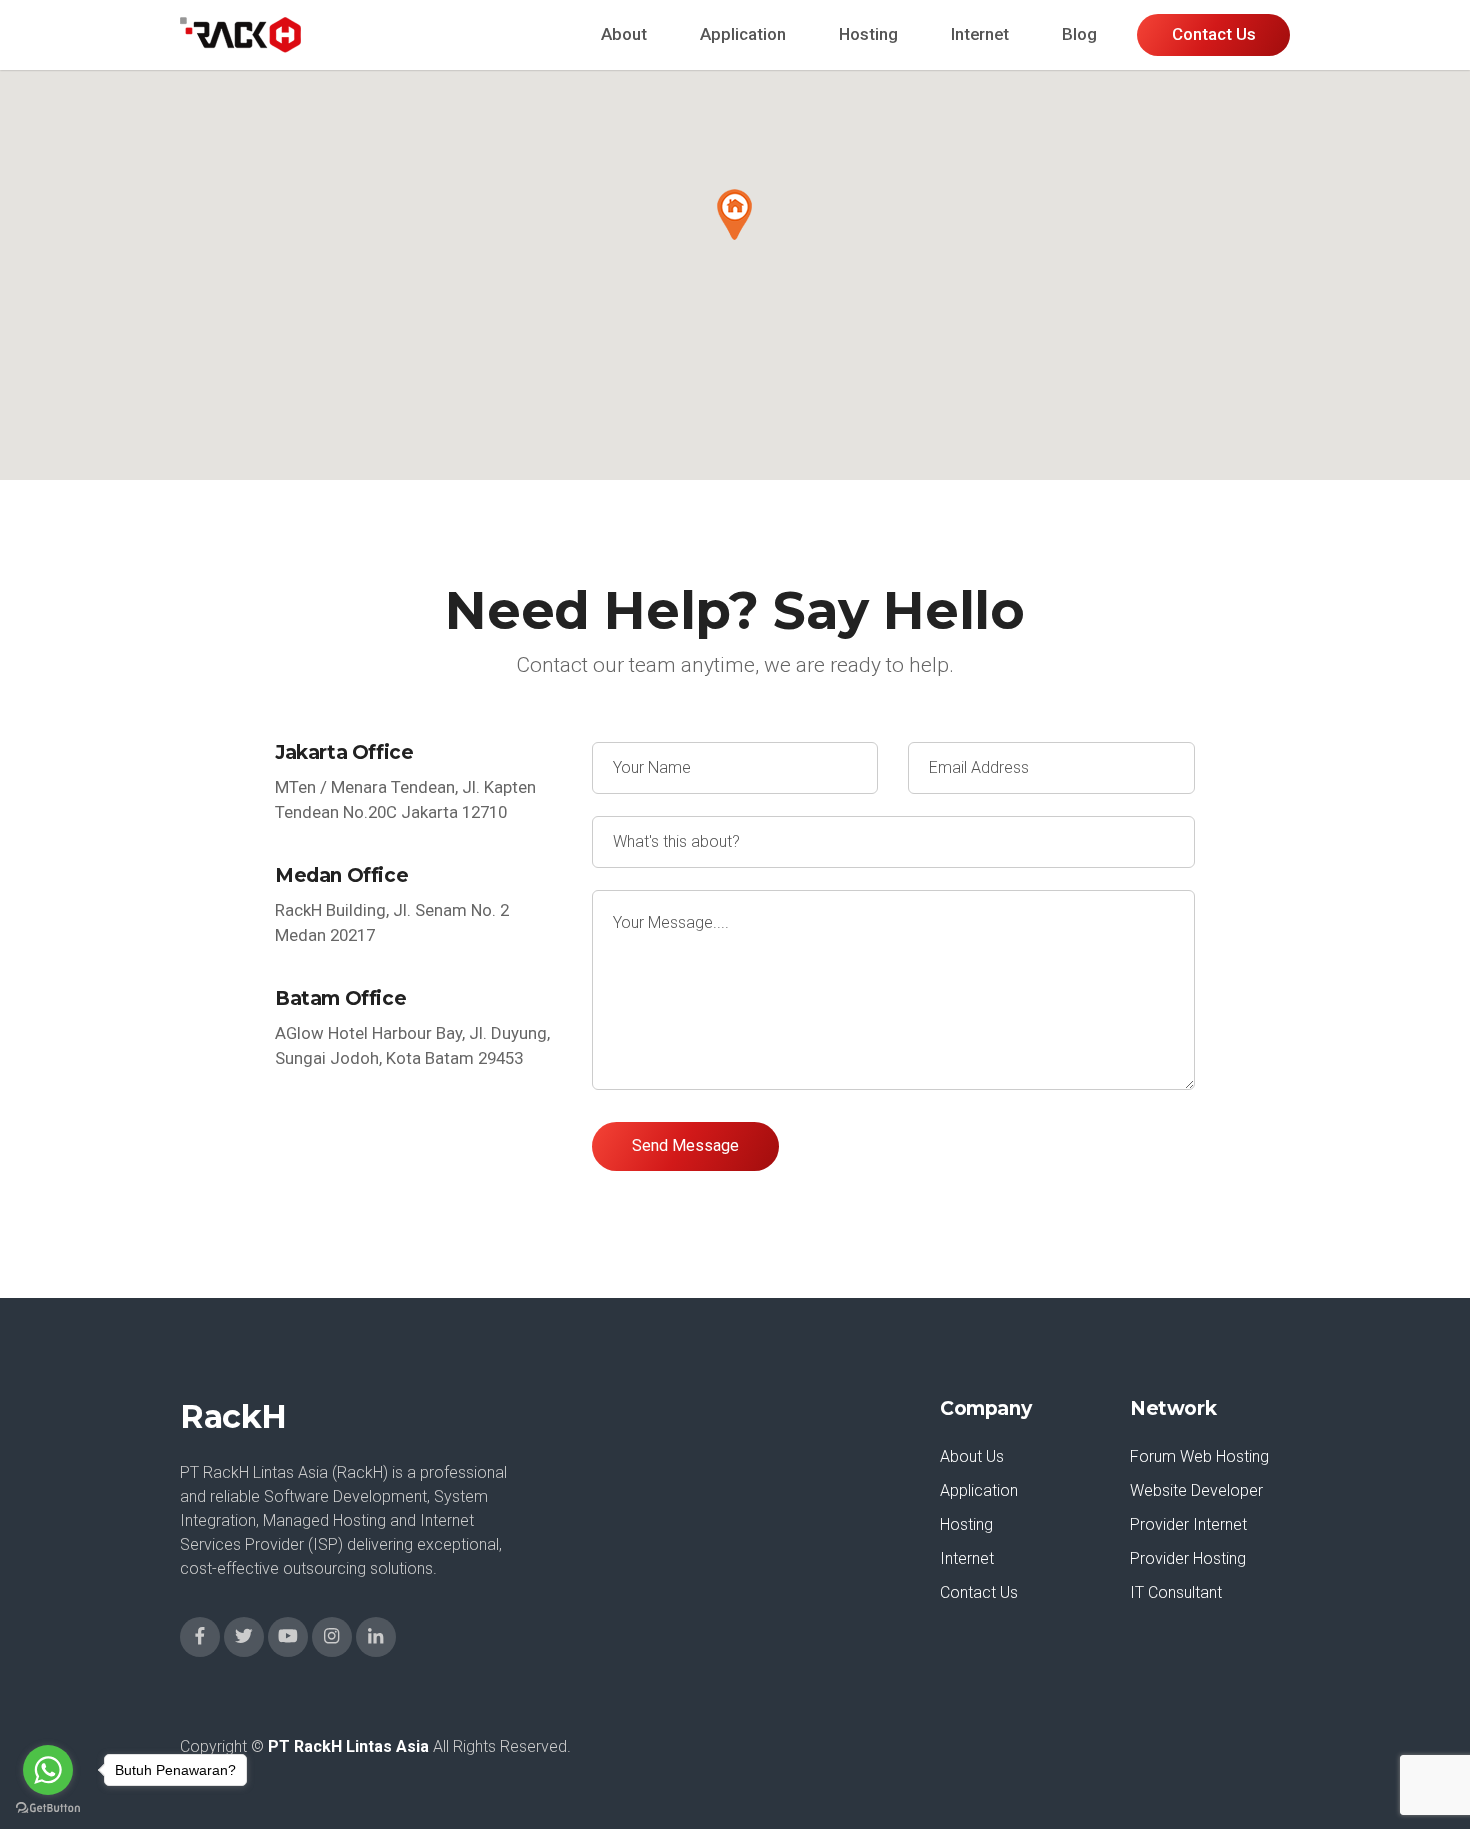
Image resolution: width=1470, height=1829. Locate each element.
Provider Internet (1188, 1524)
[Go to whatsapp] (48, 1770)
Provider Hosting (1188, 1558)
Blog (1079, 34)
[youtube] (288, 1637)
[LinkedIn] (376, 1637)
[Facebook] (200, 1637)
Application (743, 34)
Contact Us (979, 1592)
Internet (980, 34)
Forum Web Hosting (1199, 1456)
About (624, 34)
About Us (972, 1456)
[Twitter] (244, 1637)
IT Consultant (1176, 1592)
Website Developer (1196, 1490)
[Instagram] (332, 1637)
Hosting (868, 34)
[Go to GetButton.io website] (48, 1808)
